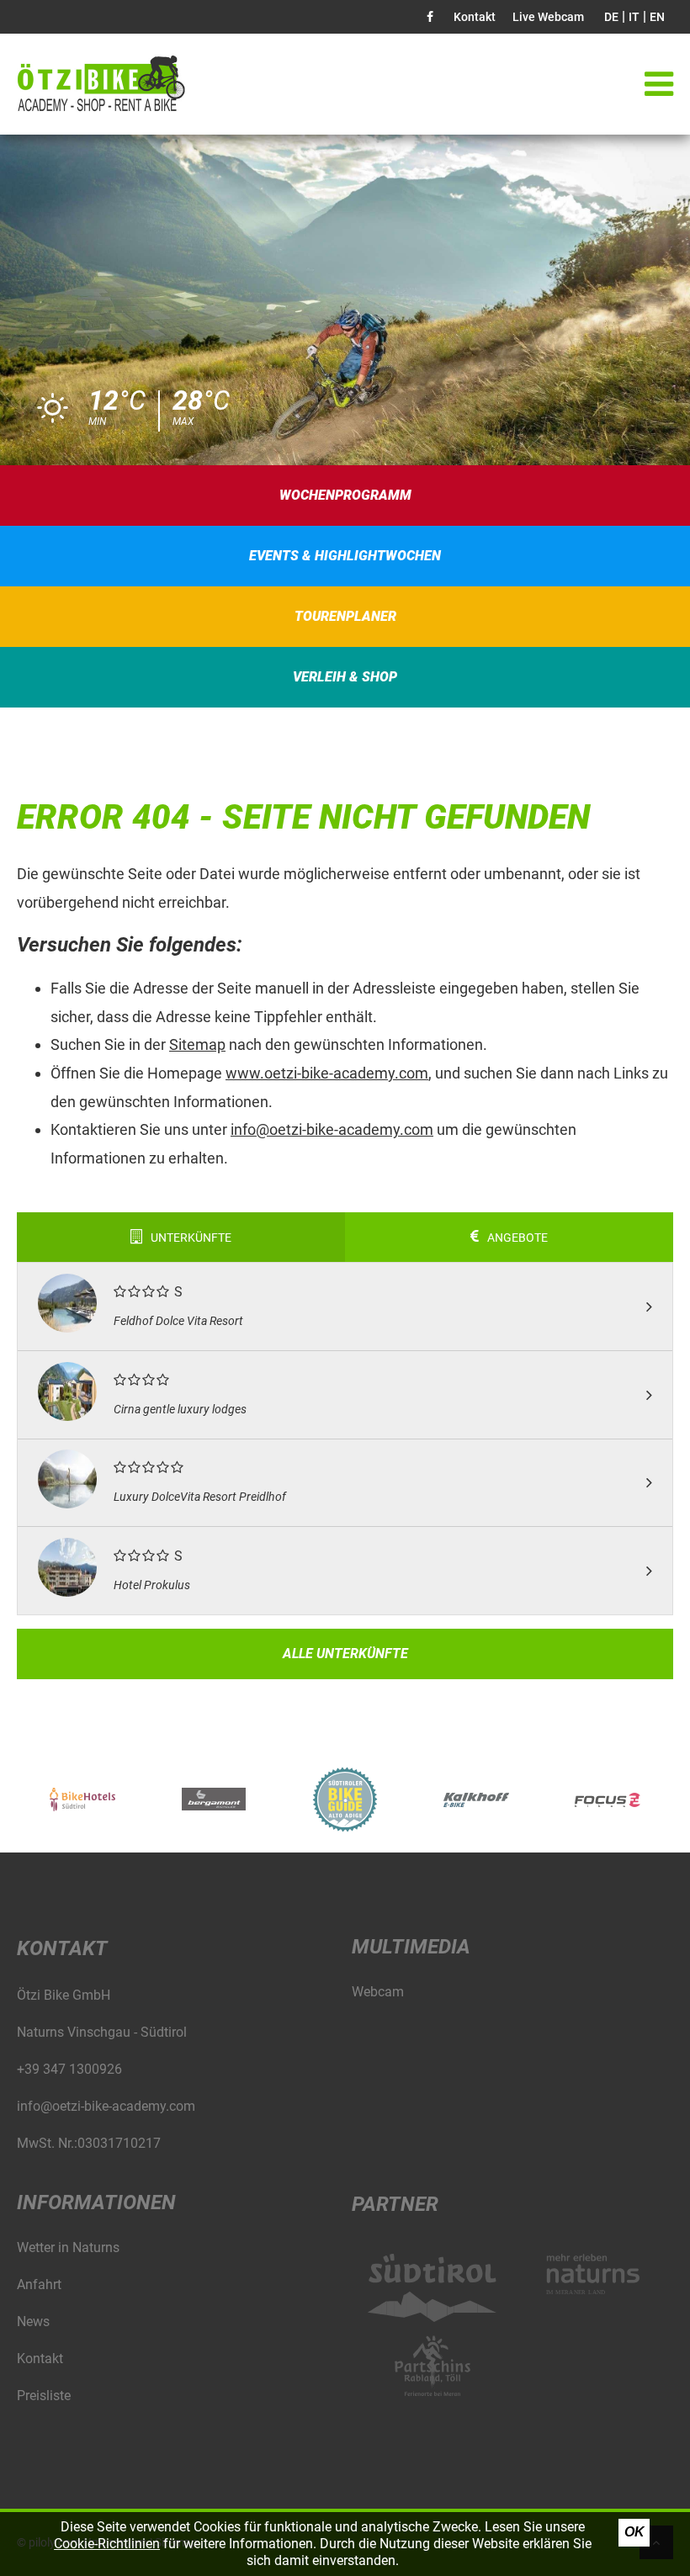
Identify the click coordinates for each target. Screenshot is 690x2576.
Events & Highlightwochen (345, 556)
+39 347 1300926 (69, 2069)
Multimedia (411, 1947)
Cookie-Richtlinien (107, 2544)
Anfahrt (39, 2284)
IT (634, 17)
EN (657, 17)
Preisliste (44, 2396)
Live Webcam (548, 17)
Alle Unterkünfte (345, 1654)
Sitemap (197, 1044)
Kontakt (475, 17)
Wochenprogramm (345, 495)
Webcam (378, 1992)
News (33, 2322)
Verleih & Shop (345, 677)
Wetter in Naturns (68, 2247)
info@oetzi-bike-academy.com (332, 1129)
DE (611, 17)
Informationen (96, 2202)
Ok (634, 2532)
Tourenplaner (345, 616)
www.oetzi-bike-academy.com (327, 1073)
